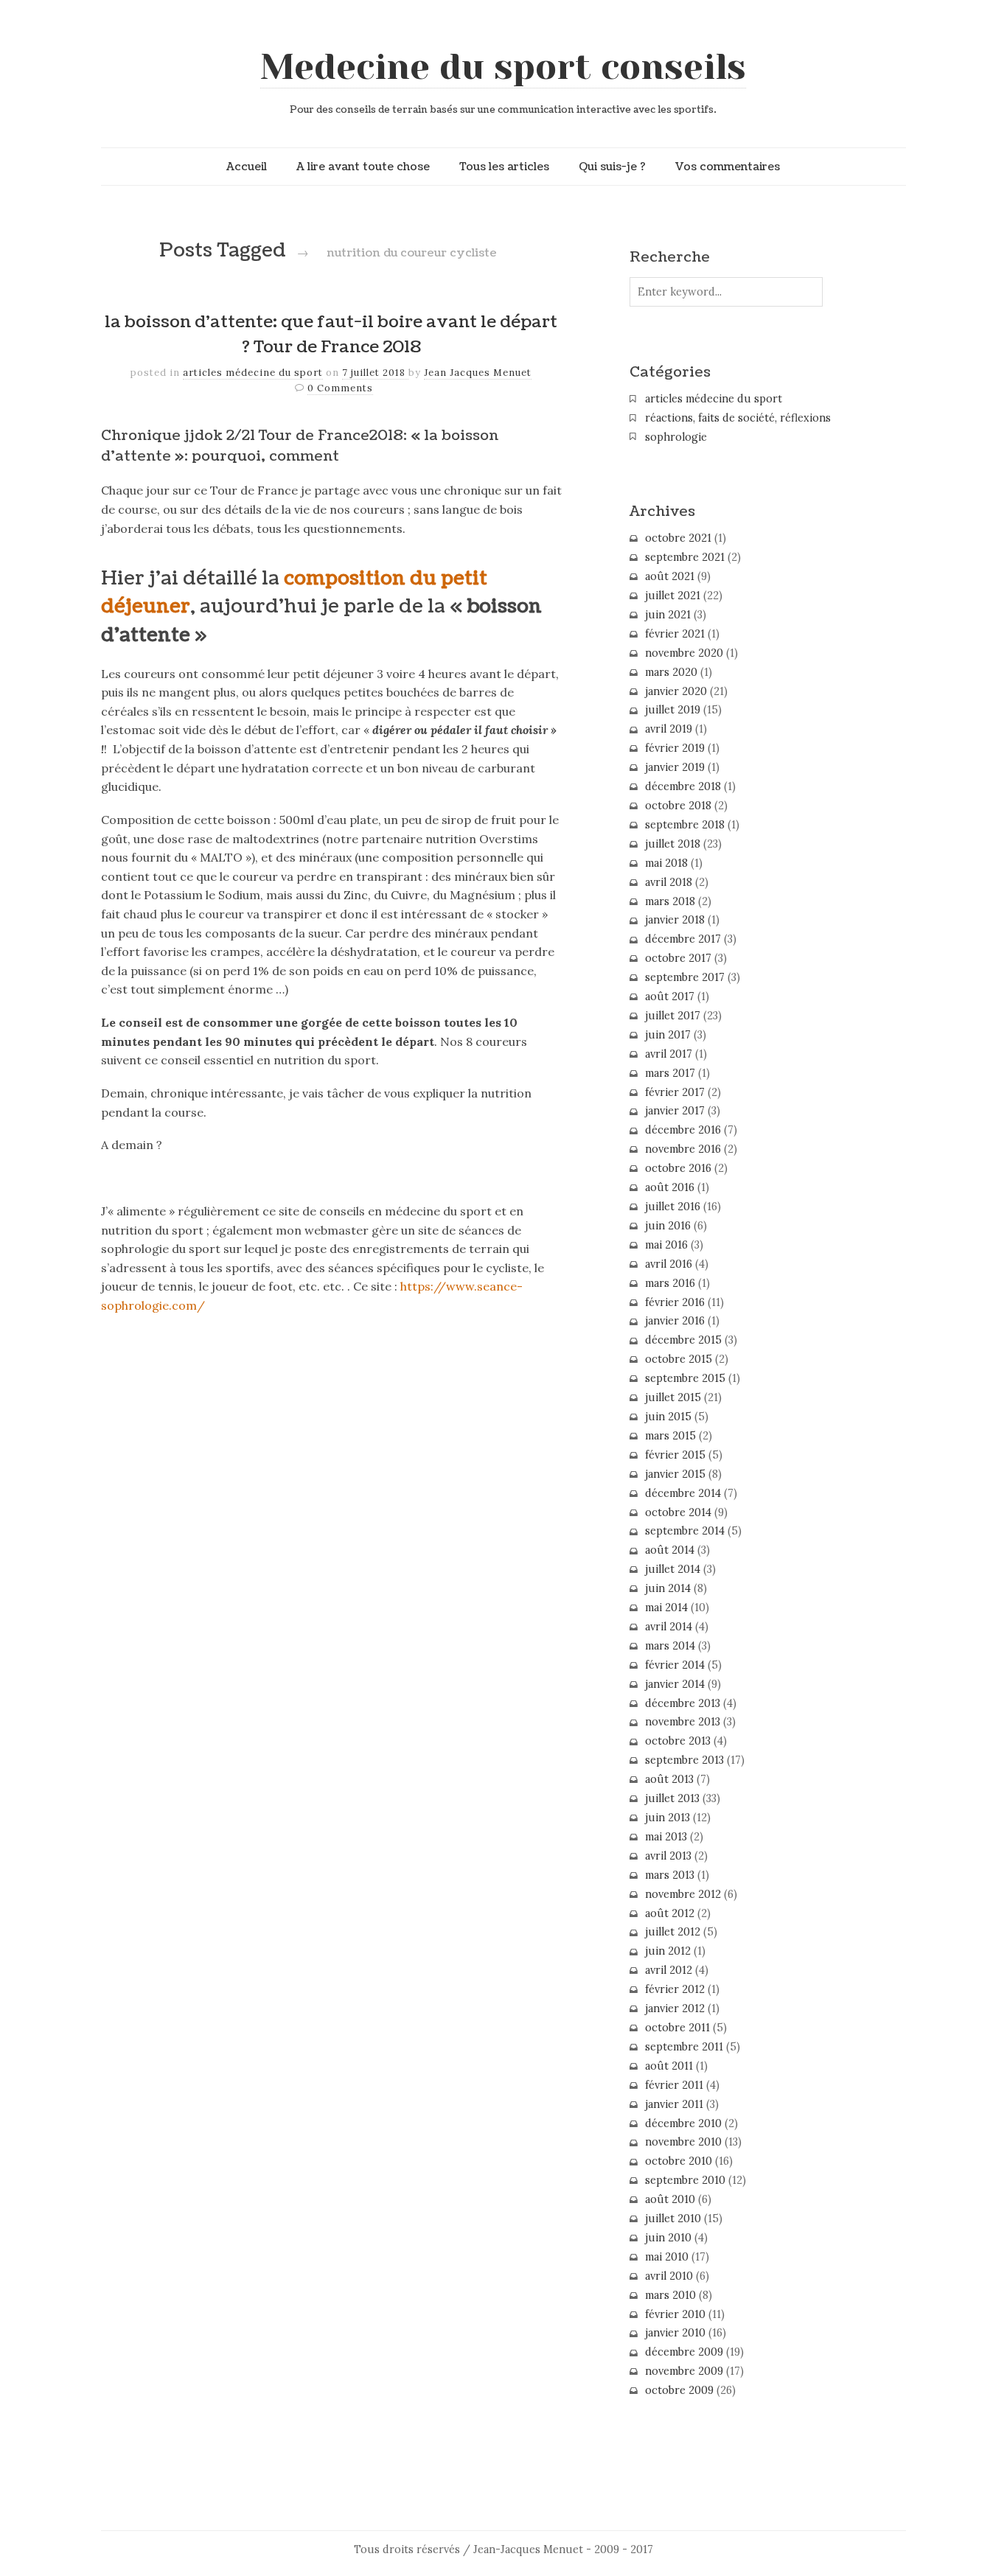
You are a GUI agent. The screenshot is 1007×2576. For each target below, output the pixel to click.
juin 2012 (668, 1951)
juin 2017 (668, 1035)
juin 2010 (668, 2238)
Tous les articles (504, 167)
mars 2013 (670, 1875)
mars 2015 (670, 1436)
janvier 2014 (675, 1684)
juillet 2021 (673, 596)
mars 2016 (670, 1283)
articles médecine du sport (253, 373)
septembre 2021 (685, 557)
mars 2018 (670, 901)
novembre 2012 (683, 1894)
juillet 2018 (673, 844)
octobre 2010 (679, 2161)
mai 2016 (666, 1245)
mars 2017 (670, 1073)
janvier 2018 (675, 920)
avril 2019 (669, 729)
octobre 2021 (678, 538)
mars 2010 (670, 2295)
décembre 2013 (683, 1703)
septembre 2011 (684, 2047)
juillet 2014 (673, 1569)
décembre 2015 (683, 1340)
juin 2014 (668, 1588)
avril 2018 (669, 882)
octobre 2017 (678, 958)
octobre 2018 (678, 806)
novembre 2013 (683, 1722)
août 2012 (670, 1913)
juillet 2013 (672, 1798)
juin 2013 (668, 1818)
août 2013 (669, 1779)
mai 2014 (666, 1608)
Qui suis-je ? (612, 167)
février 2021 (675, 634)
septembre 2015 (685, 1378)
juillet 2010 (673, 2219)
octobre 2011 (677, 2028)
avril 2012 (669, 1970)
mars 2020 (671, 672)
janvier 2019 (675, 767)
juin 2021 (668, 615)
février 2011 (674, 2085)
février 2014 (675, 1665)
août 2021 (670, 576)
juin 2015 (668, 1417)
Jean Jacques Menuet (478, 373)
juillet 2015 (673, 1397)
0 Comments (340, 388)
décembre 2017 (683, 939)
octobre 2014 (678, 1512)
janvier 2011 (674, 2104)
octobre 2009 (679, 2390)
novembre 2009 (684, 2371)
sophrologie (676, 437)
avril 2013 (668, 1856)
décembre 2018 (683, 786)
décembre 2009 (684, 2352)
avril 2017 (669, 1054)
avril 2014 (669, 1627)
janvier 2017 (675, 1111)
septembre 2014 (685, 1531)
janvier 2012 (675, 2008)
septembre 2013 (684, 1760)
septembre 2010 (685, 2180)
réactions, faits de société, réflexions (738, 418)
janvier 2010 (675, 2333)
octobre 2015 (679, 1359)
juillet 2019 (673, 710)
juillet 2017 (673, 1016)
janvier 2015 (675, 1474)
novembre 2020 (684, 653)
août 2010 (670, 2199)
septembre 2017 (685, 977)
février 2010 (675, 2314)
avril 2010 (669, 2276)
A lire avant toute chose (363, 167)
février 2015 (675, 1455)
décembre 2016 (683, 1130)
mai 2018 (666, 863)
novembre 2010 (683, 2142)
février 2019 (675, 748)
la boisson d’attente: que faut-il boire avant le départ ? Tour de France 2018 (331, 335)
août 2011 (669, 2066)
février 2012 (675, 1989)
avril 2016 (669, 1264)
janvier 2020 (676, 691)
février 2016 (675, 1302)
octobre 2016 (678, 1168)
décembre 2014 (683, 1493)
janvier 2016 (675, 1321)
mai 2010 (667, 2257)
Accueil (247, 167)
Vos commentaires (728, 167)
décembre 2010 (683, 2123)
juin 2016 (668, 1226)
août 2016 (670, 1187)
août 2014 (670, 1550)
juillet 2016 (673, 1207)
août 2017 (670, 996)
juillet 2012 (673, 1932)
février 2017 (675, 1092)
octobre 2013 (678, 1741)
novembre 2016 (683, 1149)
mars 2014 (670, 1646)
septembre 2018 (685, 825)
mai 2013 (666, 1837)
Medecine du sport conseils (503, 67)
